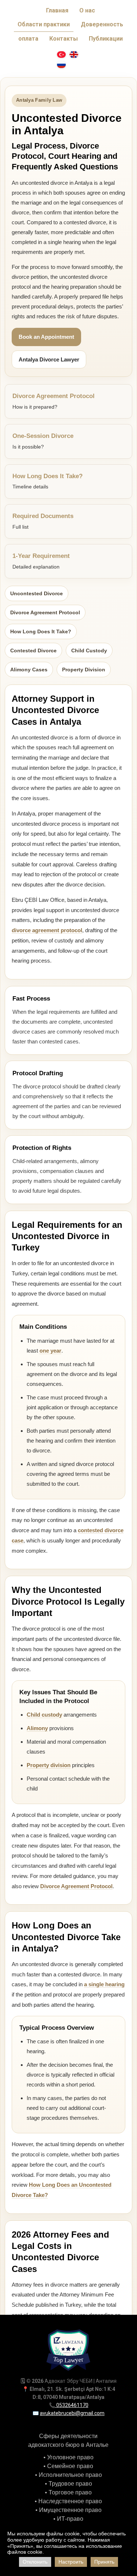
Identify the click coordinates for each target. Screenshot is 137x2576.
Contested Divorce (33, 650)
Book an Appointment (46, 337)
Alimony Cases (29, 670)
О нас (87, 10)
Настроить (71, 2562)
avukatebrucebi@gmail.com (72, 2413)
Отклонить (35, 2562)
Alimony (37, 1728)
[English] (74, 55)
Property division (49, 1765)
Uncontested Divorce (37, 593)
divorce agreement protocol (47, 930)
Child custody (44, 1715)
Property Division (84, 670)
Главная (57, 10)
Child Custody (89, 650)
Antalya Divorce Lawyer (49, 359)
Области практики (44, 24)
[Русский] (61, 65)
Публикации (106, 39)
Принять (104, 2562)
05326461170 (72, 2405)
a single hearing (104, 1984)
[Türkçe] (61, 55)
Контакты (64, 39)
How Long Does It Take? (41, 631)
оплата (28, 39)
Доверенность (102, 24)
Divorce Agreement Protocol (45, 612)
